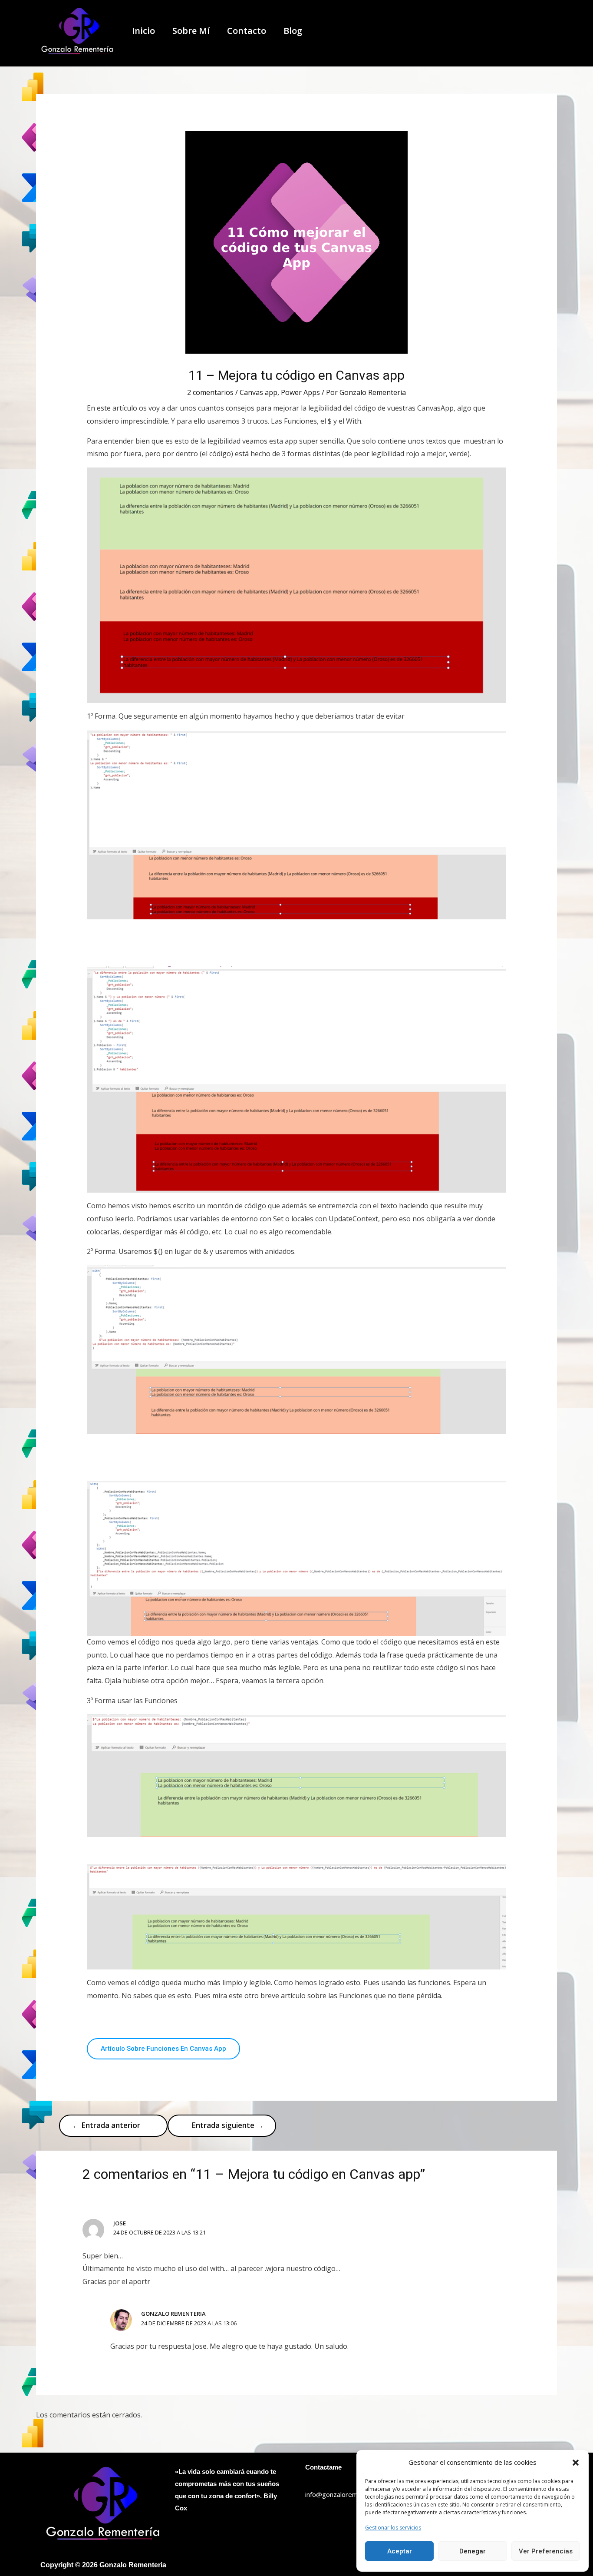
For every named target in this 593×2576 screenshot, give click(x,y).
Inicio (143, 31)
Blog (293, 31)
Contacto (247, 31)
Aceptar (400, 2551)
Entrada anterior (106, 2125)
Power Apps (300, 392)
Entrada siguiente (227, 2125)
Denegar (473, 2551)
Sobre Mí (191, 31)
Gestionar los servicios (393, 2528)
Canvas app (259, 392)
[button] (576, 2463)
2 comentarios (210, 392)
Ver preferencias (546, 2551)
